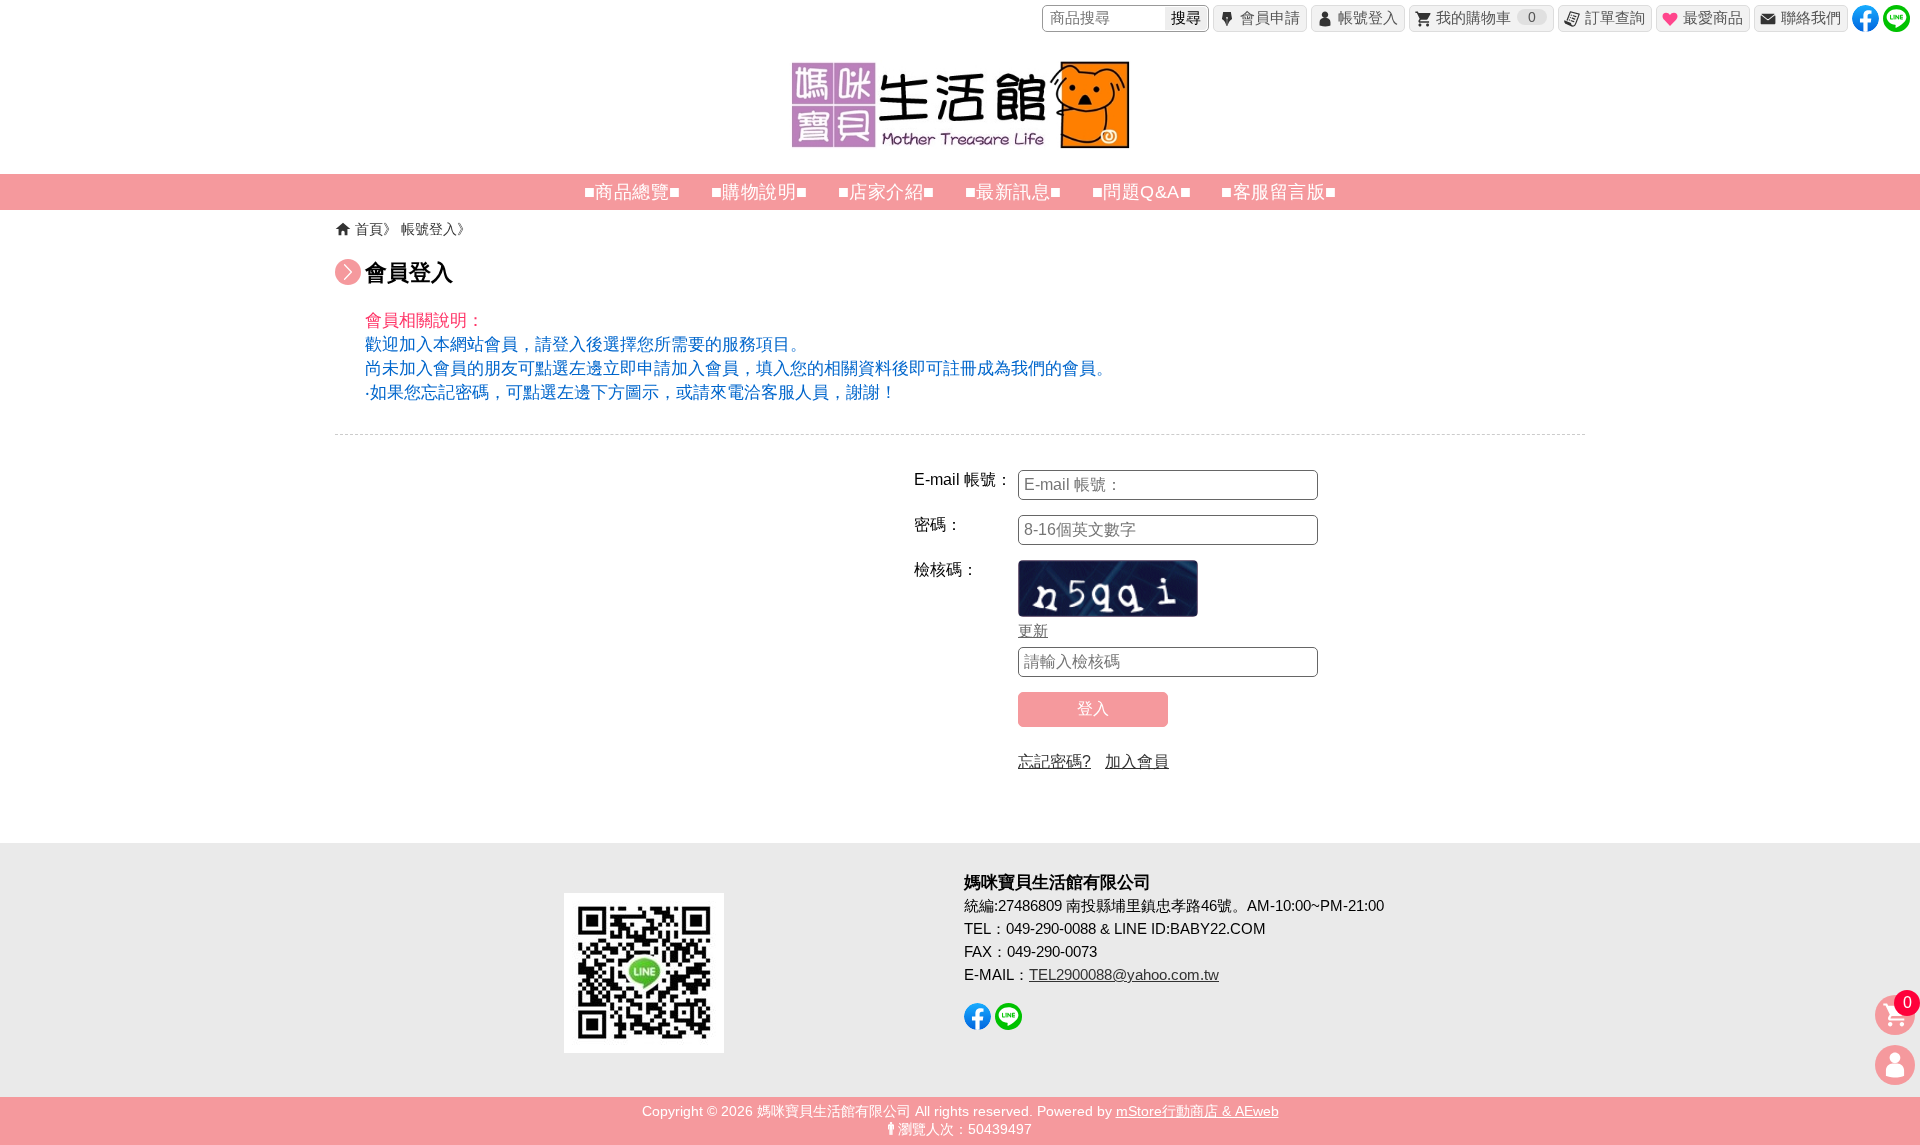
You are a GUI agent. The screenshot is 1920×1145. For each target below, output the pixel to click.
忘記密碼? (1054, 761)
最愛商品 (1713, 17)
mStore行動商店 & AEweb (1197, 1111)
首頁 (369, 229)
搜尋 (1186, 17)
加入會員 (1137, 761)
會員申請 (1270, 17)
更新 (1033, 630)
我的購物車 (1486, 17)
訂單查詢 (1615, 17)
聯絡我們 (1811, 17)
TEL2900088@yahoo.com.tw (1124, 974)
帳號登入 (1368, 17)
